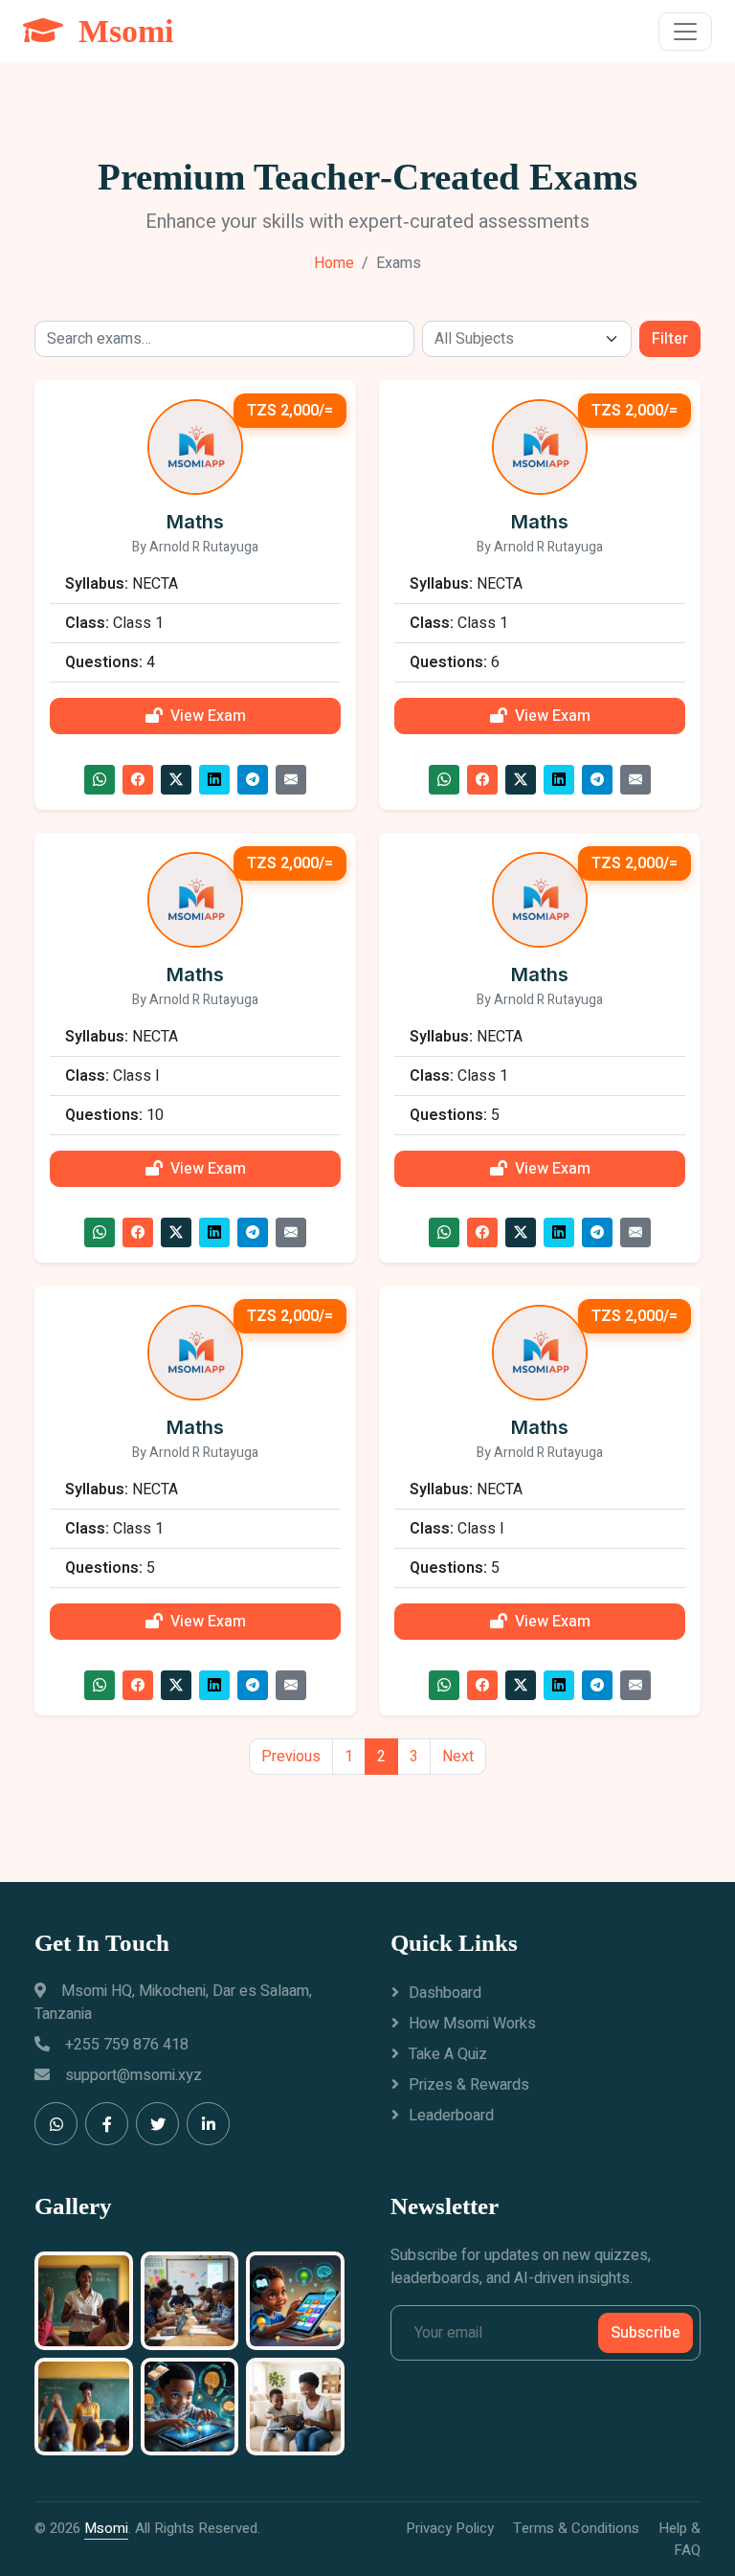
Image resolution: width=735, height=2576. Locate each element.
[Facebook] (107, 2124)
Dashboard (445, 1993)
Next (458, 1757)
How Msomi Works (472, 2024)
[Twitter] (157, 2124)
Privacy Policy (450, 2528)
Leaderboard (451, 2116)
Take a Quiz (448, 2054)
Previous (291, 1757)
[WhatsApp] (56, 2124)
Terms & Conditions (576, 2528)
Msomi (106, 2528)
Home (334, 263)
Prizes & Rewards (469, 2085)
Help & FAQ (679, 2539)
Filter (670, 339)
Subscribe (646, 2333)
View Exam (208, 716)
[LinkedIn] (208, 2124)
